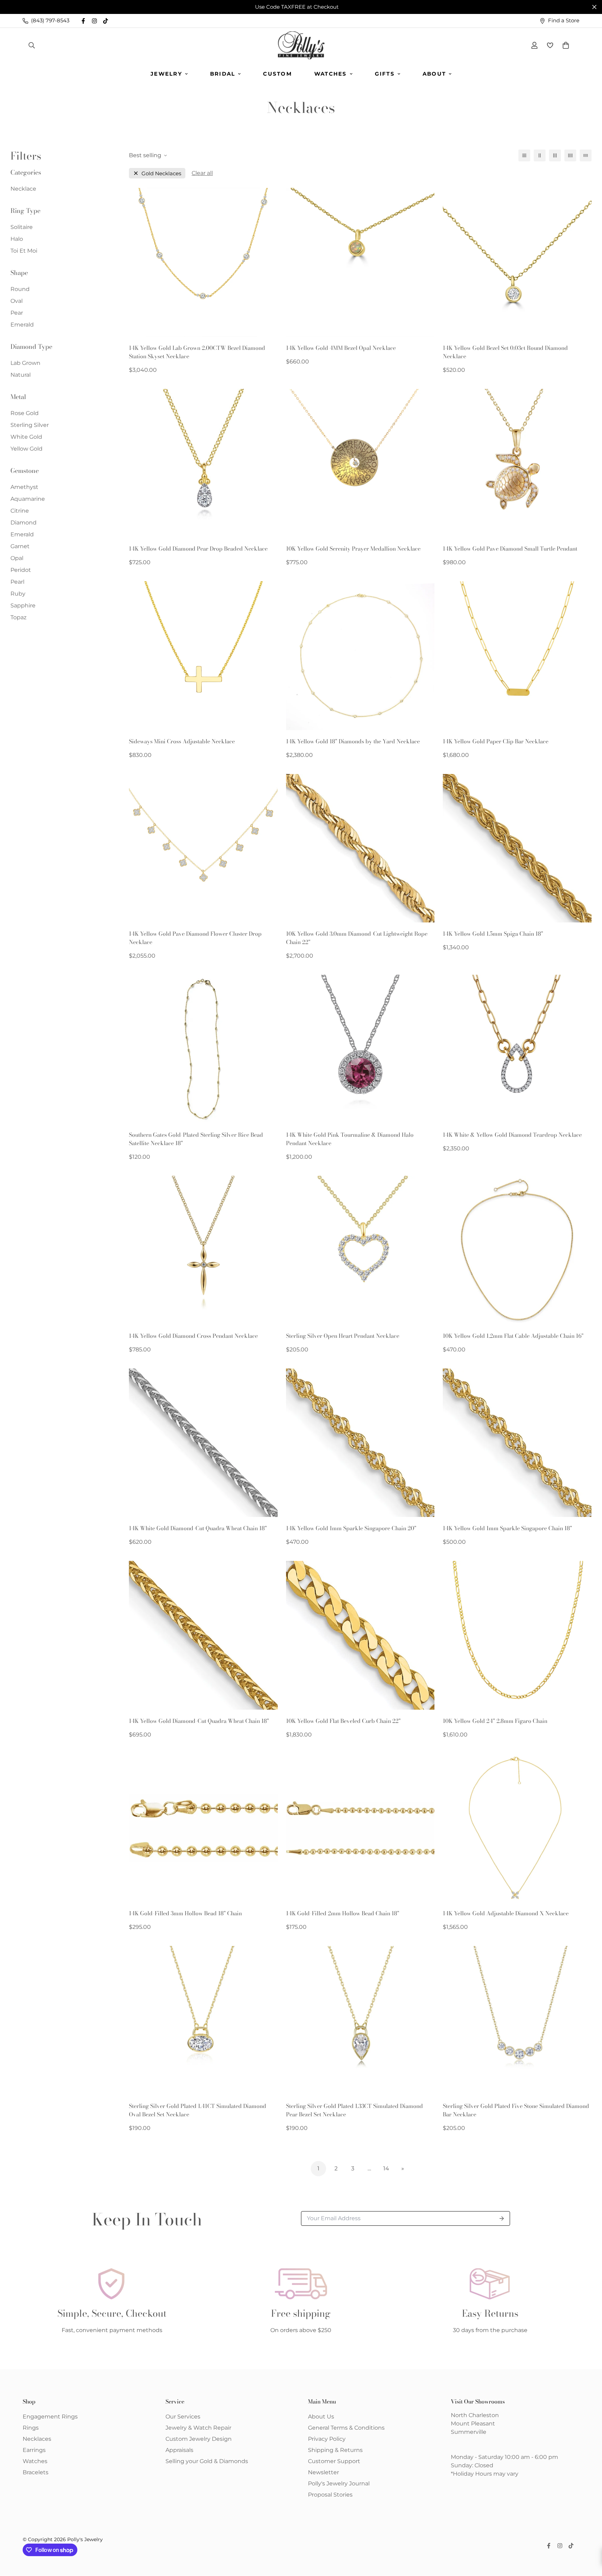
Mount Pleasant (473, 2424)
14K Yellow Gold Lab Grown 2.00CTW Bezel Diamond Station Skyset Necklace (197, 352)
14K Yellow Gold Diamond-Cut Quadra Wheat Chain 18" (199, 1721)
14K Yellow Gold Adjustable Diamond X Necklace (506, 1913)
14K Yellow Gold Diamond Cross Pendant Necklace (193, 1336)
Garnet (20, 546)
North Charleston (475, 2415)
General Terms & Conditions (346, 2428)
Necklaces (37, 2439)
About (434, 74)
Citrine (20, 511)
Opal (17, 558)
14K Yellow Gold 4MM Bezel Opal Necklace (341, 348)
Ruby (18, 594)
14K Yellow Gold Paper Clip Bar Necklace (496, 741)
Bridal (223, 74)
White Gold (26, 437)
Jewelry (166, 74)
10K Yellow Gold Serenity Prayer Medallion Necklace (353, 549)
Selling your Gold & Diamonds (207, 2461)
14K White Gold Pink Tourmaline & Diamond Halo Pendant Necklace (350, 1139)
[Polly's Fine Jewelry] (301, 45)
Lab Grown (25, 363)
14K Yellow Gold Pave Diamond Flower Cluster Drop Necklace (195, 938)
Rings (31, 2428)
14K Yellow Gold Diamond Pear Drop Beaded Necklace (198, 549)
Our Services (183, 2417)
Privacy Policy (327, 2439)
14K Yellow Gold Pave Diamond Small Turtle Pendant (510, 549)
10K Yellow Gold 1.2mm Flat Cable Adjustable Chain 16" (513, 1336)
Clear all (202, 173)
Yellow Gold (26, 449)
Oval (17, 301)
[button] (564, 45)
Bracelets (36, 2472)
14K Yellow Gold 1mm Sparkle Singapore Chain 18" (507, 1528)
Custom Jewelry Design (199, 2439)
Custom (277, 74)
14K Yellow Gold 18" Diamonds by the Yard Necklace (353, 741)
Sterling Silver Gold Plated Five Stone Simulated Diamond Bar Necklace (516, 2110)
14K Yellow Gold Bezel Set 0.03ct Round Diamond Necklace (505, 352)
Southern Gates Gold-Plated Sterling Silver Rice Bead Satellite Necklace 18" (196, 1139)
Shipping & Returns (335, 2450)
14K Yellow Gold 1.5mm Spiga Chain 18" (493, 934)
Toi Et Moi (24, 251)
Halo (17, 239)
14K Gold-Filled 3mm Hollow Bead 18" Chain (185, 1913)
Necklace (23, 189)
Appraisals (179, 2450)
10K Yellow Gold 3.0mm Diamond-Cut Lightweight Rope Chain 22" (357, 938)
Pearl (17, 582)
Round (20, 289)
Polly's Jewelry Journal (339, 2483)
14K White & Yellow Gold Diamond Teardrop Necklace (512, 1135)
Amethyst (24, 487)
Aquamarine (28, 499)
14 (386, 2168)
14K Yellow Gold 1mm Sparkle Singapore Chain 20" (351, 1528)
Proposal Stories (330, 2495)
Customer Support (334, 2461)
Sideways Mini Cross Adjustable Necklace (182, 741)
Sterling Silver (30, 425)
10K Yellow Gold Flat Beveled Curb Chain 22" (343, 1721)
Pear (17, 313)
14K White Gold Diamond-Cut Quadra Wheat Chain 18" (198, 1528)
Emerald (22, 325)
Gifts (385, 74)
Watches (331, 74)
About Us (321, 2417)
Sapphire (23, 605)
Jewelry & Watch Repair (198, 2428)
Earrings (34, 2450)
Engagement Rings (50, 2417)
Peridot (21, 570)
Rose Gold (25, 413)
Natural (21, 375)
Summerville (469, 2432)
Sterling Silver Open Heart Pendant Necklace (343, 1336)
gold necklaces (161, 173)
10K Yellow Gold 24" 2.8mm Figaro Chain (495, 1721)
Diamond (24, 523)
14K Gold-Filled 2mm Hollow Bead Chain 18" (343, 1913)
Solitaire (22, 227)
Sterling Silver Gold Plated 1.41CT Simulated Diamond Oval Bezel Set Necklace (198, 2110)
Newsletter (323, 2472)
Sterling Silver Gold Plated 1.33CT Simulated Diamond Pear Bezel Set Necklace (354, 2110)
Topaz (18, 617)
